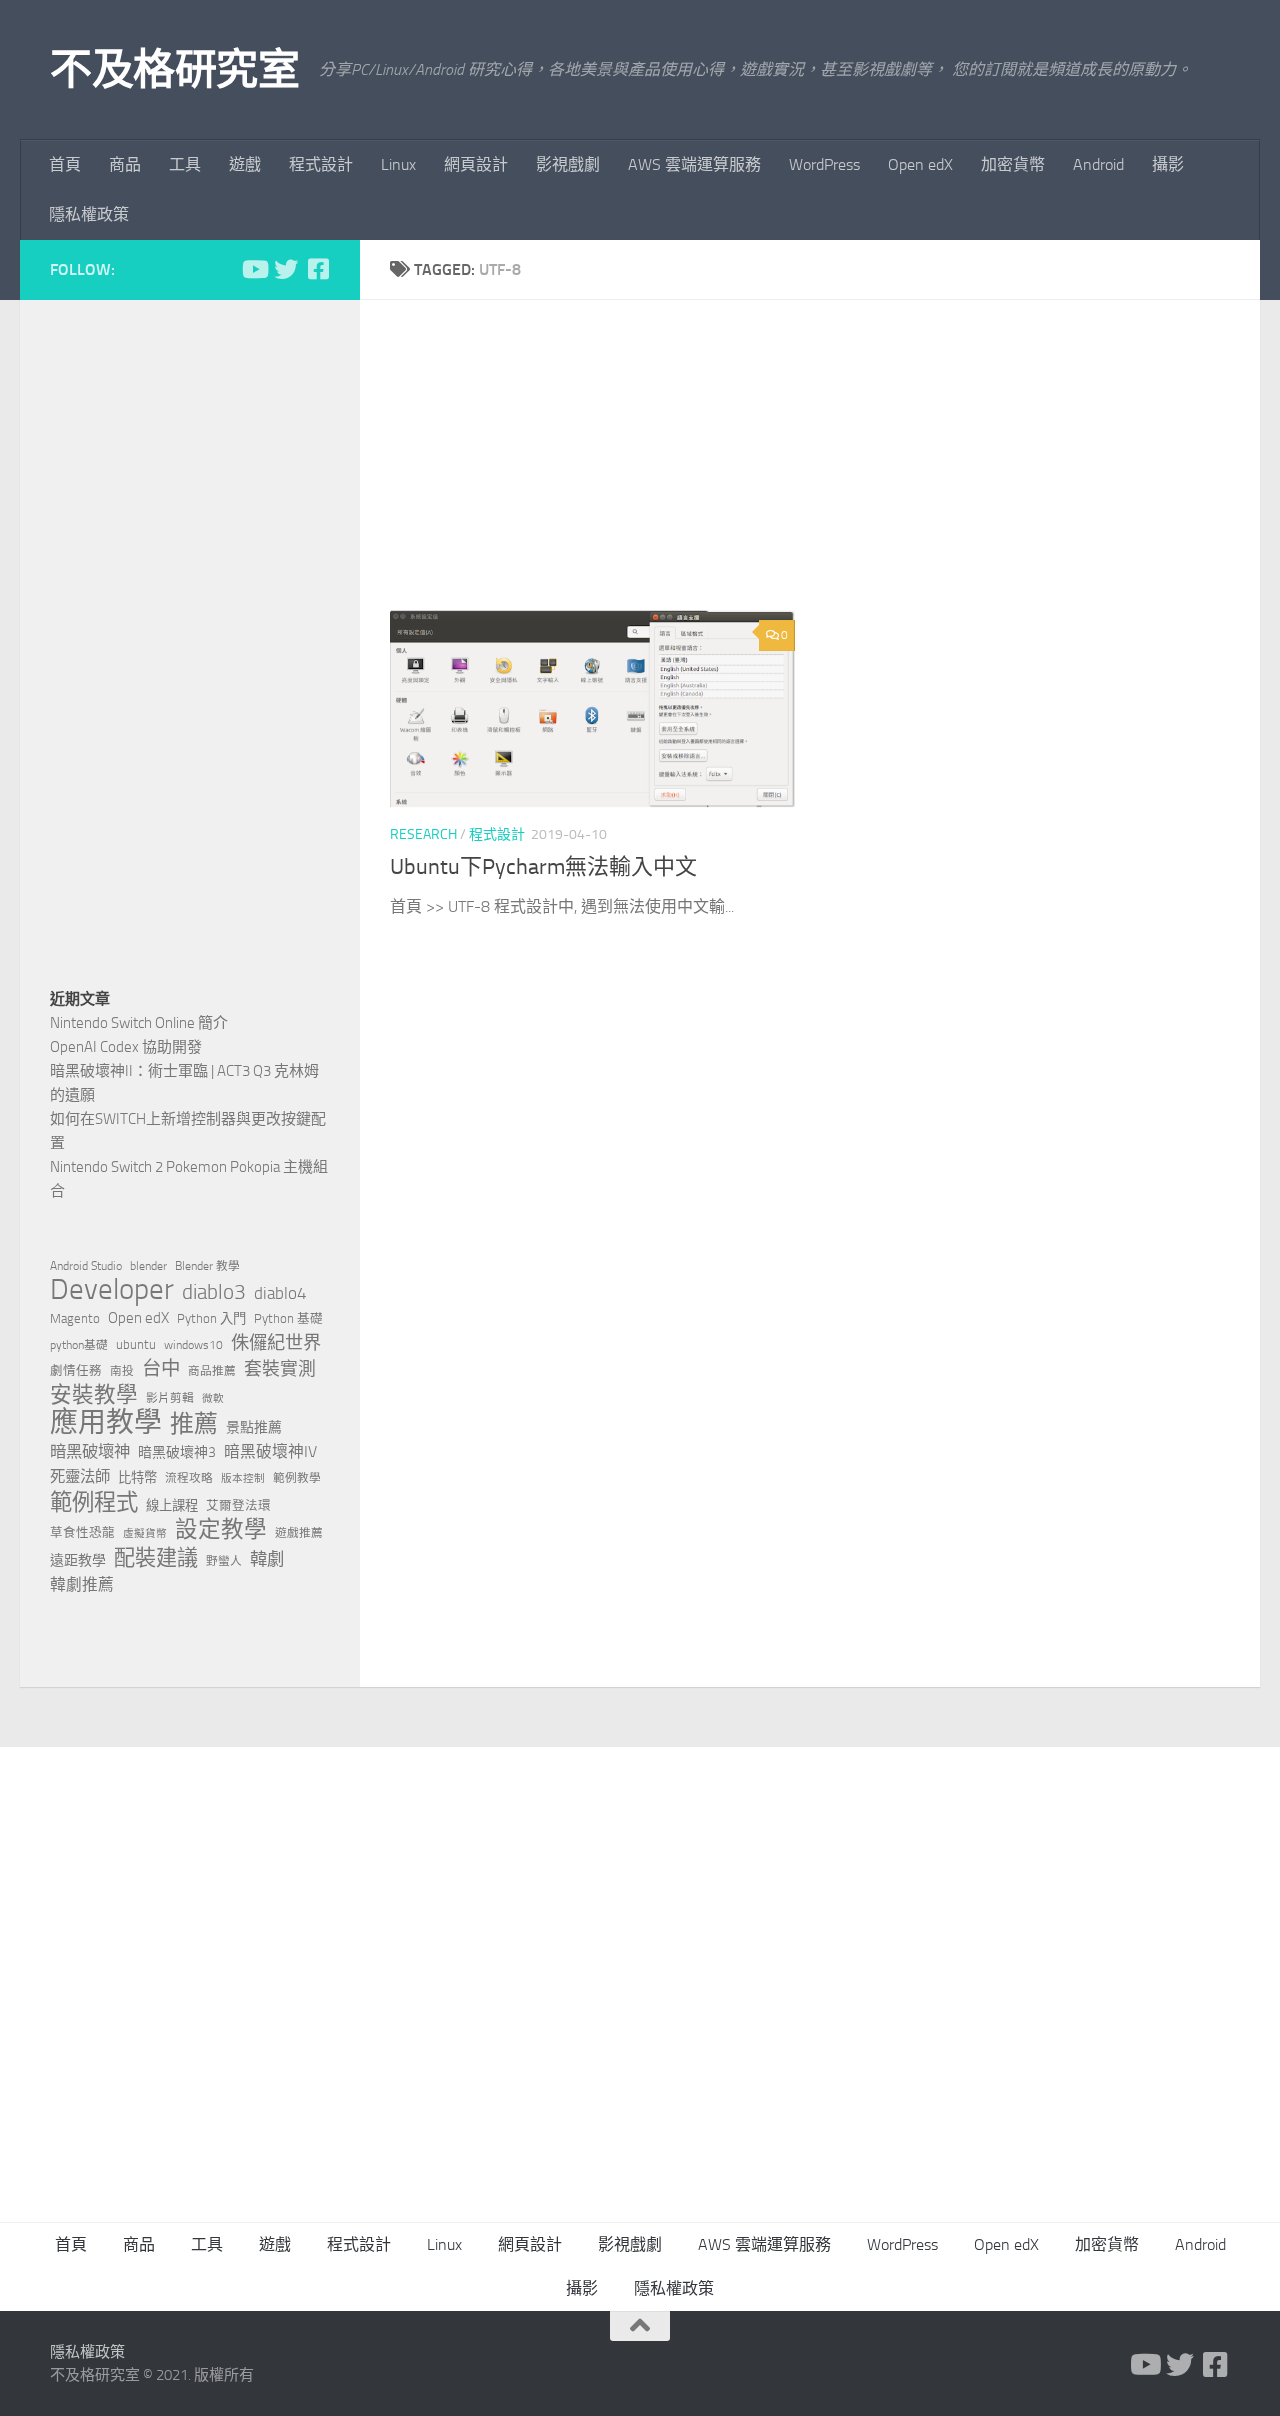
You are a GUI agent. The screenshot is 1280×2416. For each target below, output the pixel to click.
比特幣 (137, 1477)
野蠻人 (224, 1561)
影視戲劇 (568, 164)
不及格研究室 (174, 70)
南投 (122, 1371)
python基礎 (79, 1345)
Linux (398, 164)
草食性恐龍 (82, 1532)
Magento (75, 1318)
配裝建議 (156, 1558)
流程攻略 (189, 1478)
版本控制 (243, 1478)
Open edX (920, 164)
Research (423, 834)
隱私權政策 (89, 214)
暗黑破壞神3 (177, 1452)
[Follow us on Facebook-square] (318, 269)
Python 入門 (211, 1318)
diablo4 (280, 1293)
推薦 (194, 1424)
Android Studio (86, 1266)
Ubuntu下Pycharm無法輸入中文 (543, 867)
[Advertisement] (825, 470)
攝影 (1168, 164)
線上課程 (172, 1505)
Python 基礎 (288, 1318)
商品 (125, 164)
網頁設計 (476, 164)
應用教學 (106, 1423)
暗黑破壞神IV (270, 1451)
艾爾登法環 (238, 1505)
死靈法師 (80, 1477)
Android (1098, 164)
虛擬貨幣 (145, 1533)
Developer (112, 1290)
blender (148, 1266)
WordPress (824, 164)
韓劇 (267, 1559)
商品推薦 (212, 1371)
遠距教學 (78, 1560)
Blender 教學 (207, 1266)
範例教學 (297, 1478)
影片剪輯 (170, 1398)
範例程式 (94, 1503)
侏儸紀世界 (276, 1343)
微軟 (213, 1398)
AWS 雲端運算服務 (694, 164)
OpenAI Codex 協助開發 (126, 1047)
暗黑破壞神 (90, 1451)
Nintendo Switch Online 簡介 (139, 1023)
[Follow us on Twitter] (286, 269)
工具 (185, 164)
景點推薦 (254, 1427)
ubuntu (136, 1344)
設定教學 (221, 1530)
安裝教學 (94, 1395)
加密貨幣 (1013, 164)
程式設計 (321, 164)
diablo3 (214, 1292)
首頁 (65, 164)
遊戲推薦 (299, 1533)
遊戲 (245, 164)
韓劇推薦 (82, 1584)
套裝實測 (280, 1369)
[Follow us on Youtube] (254, 269)
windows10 (193, 1345)
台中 (161, 1368)
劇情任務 (76, 1370)
